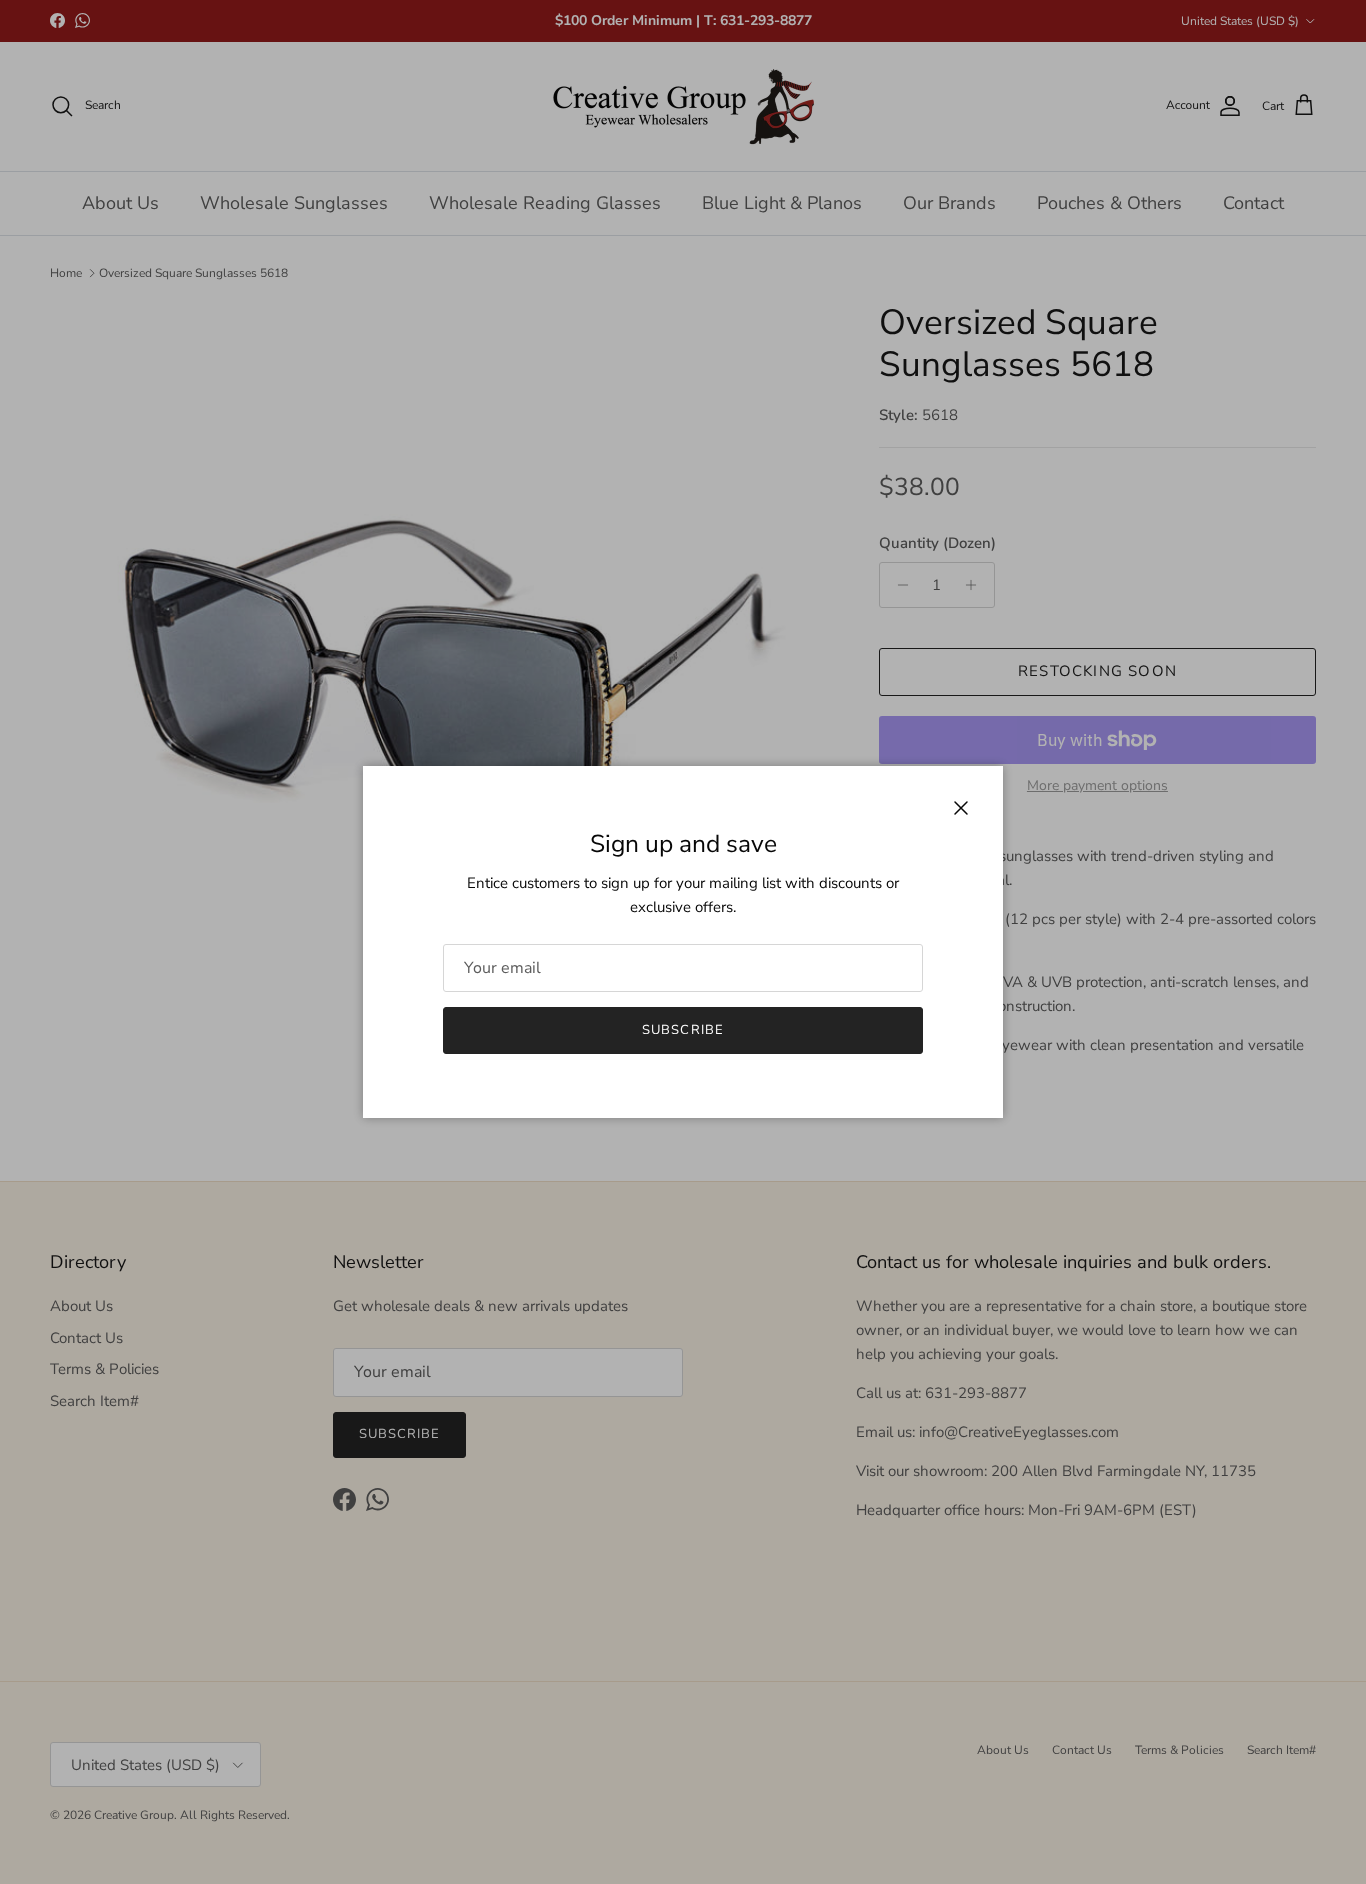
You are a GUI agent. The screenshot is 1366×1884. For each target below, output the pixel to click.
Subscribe (682, 1030)
